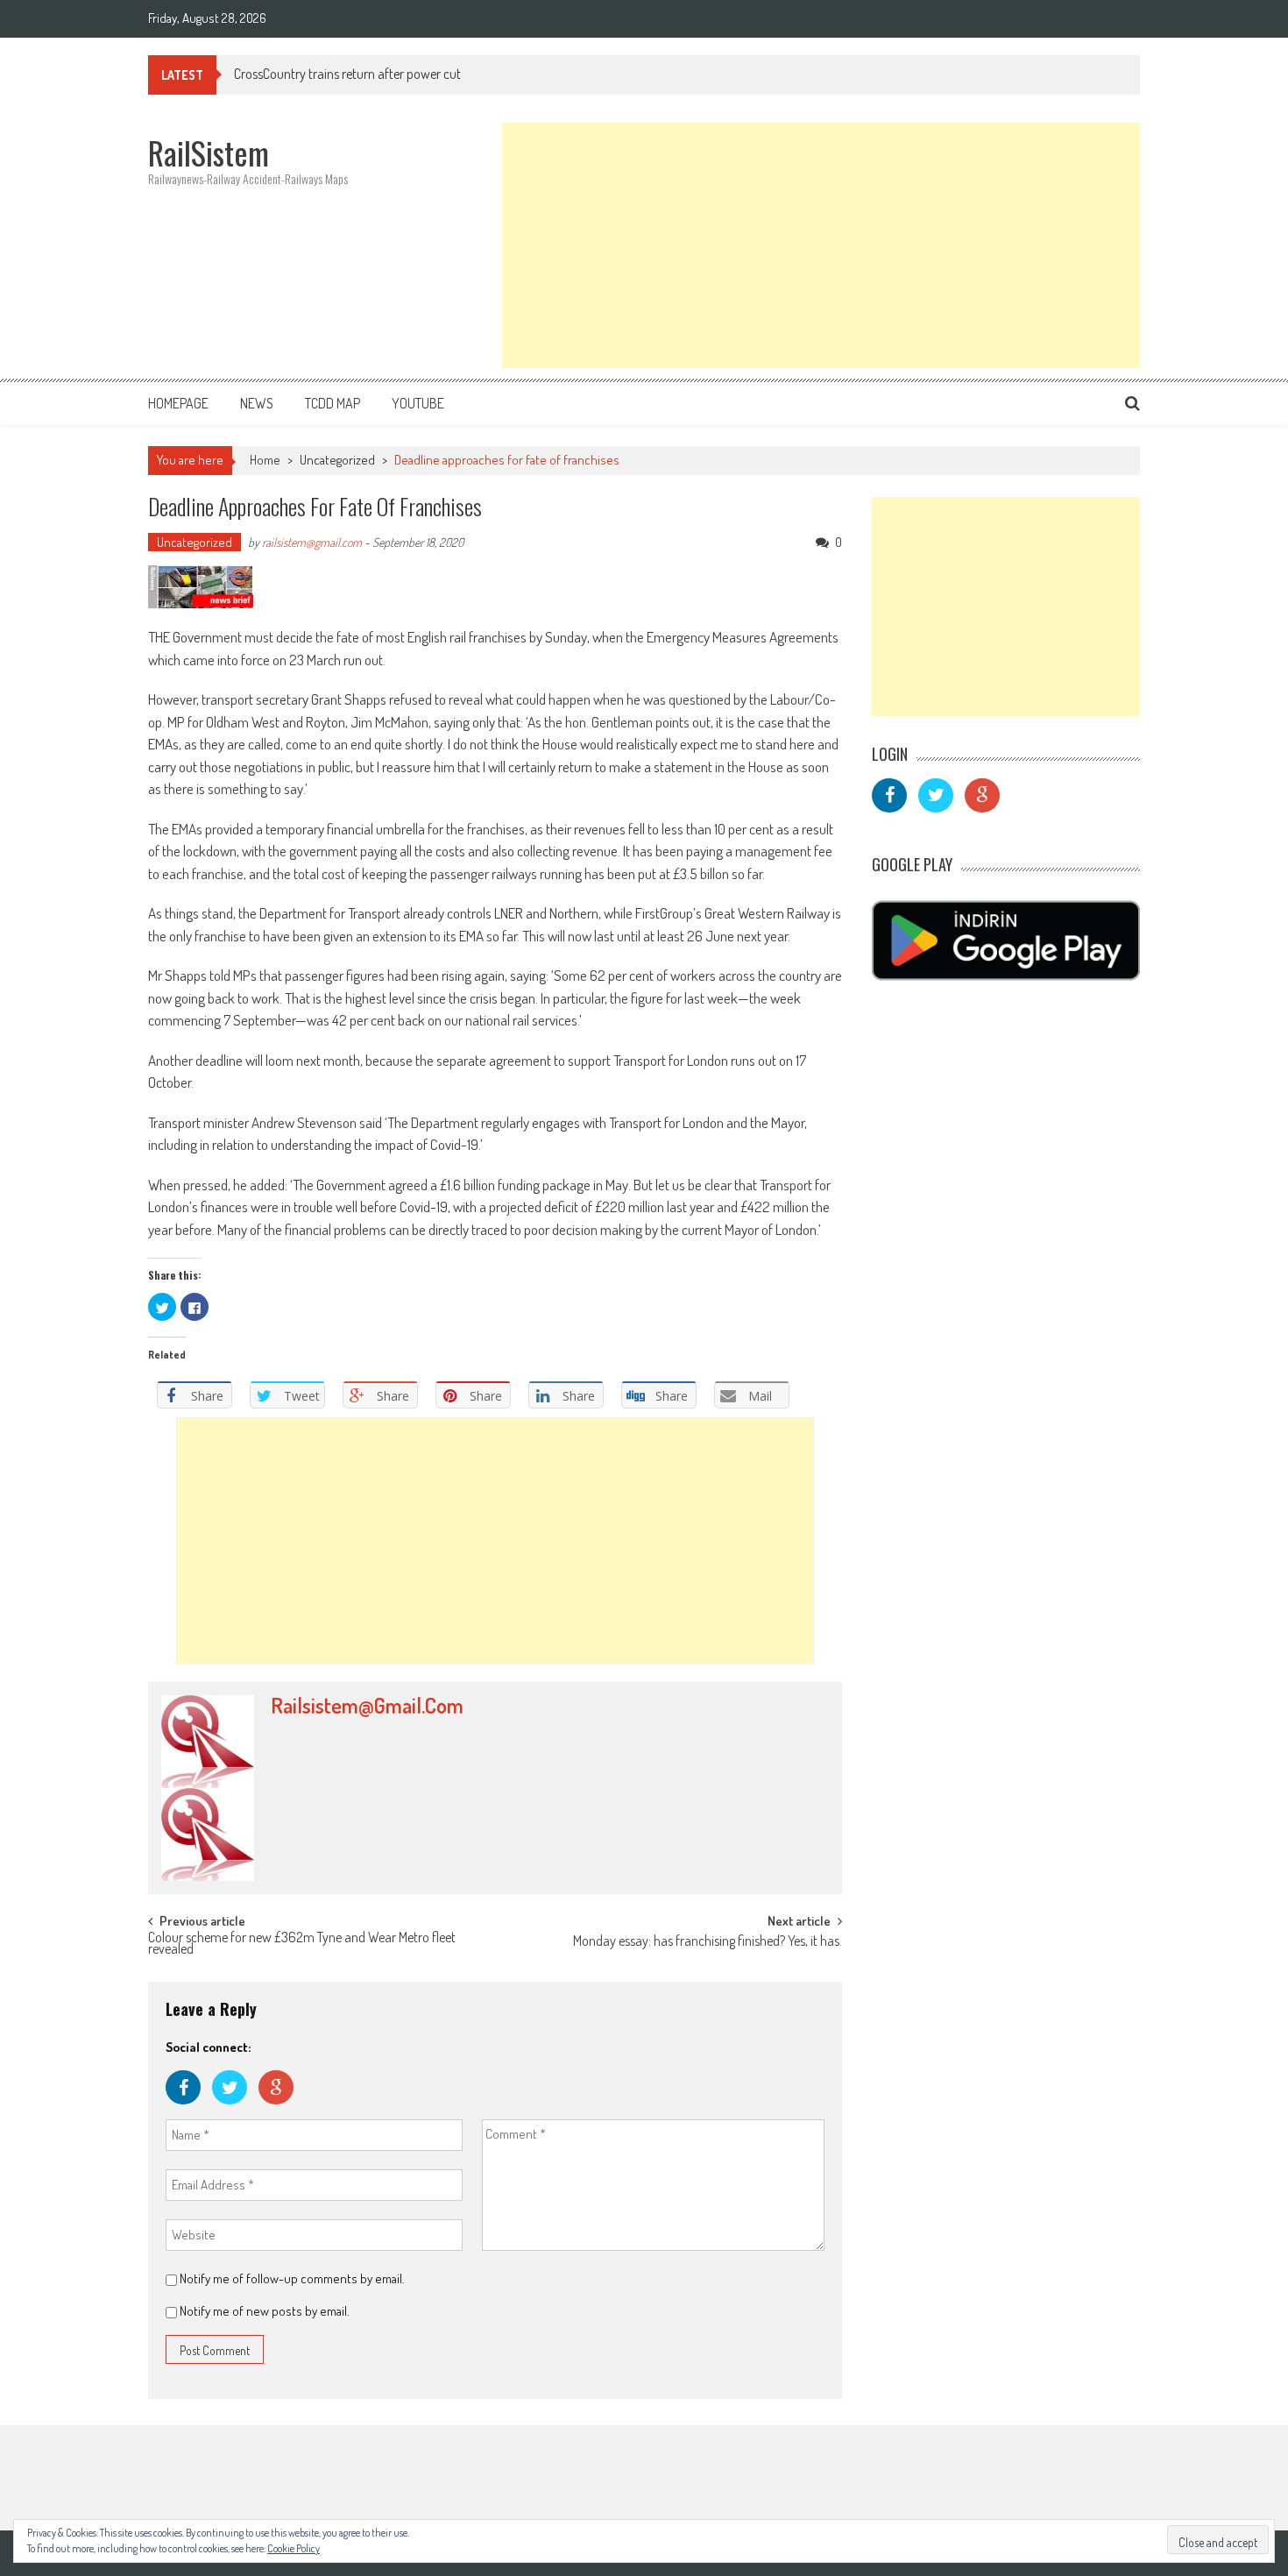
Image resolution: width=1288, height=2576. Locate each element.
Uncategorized (337, 460)
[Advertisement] (821, 245)
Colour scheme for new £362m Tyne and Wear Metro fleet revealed (302, 1944)
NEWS (257, 403)
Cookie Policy (294, 2548)
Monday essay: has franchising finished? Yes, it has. (708, 1942)
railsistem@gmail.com (312, 542)
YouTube (418, 403)
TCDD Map (333, 403)
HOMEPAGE (178, 403)
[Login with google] (280, 2108)
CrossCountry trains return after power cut (347, 74)
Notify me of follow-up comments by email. (292, 2278)
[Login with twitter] (235, 2108)
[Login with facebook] (189, 2108)
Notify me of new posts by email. (265, 2311)
